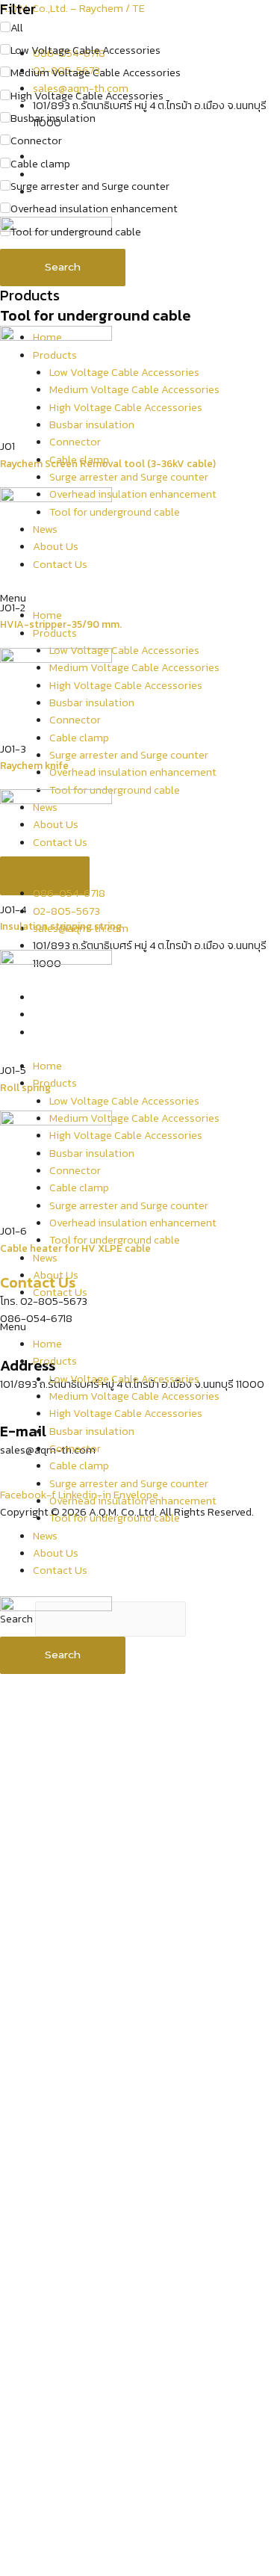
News (45, 1536)
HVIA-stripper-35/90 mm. (61, 624)
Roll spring (25, 1087)
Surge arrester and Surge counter (129, 1483)
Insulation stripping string (61, 926)
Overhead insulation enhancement (133, 1501)
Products (55, 1361)
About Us (56, 1275)
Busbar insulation (92, 1431)
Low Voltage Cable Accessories (124, 1379)
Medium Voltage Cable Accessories (134, 1396)
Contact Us (60, 1292)
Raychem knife (34, 765)
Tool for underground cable (115, 1518)
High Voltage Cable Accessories (126, 1413)
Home (47, 1344)
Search (63, 267)
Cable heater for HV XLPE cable (75, 1248)
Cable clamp (79, 1465)
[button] (140, 1327)
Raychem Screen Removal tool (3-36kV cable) (108, 463)
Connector (75, 1448)
